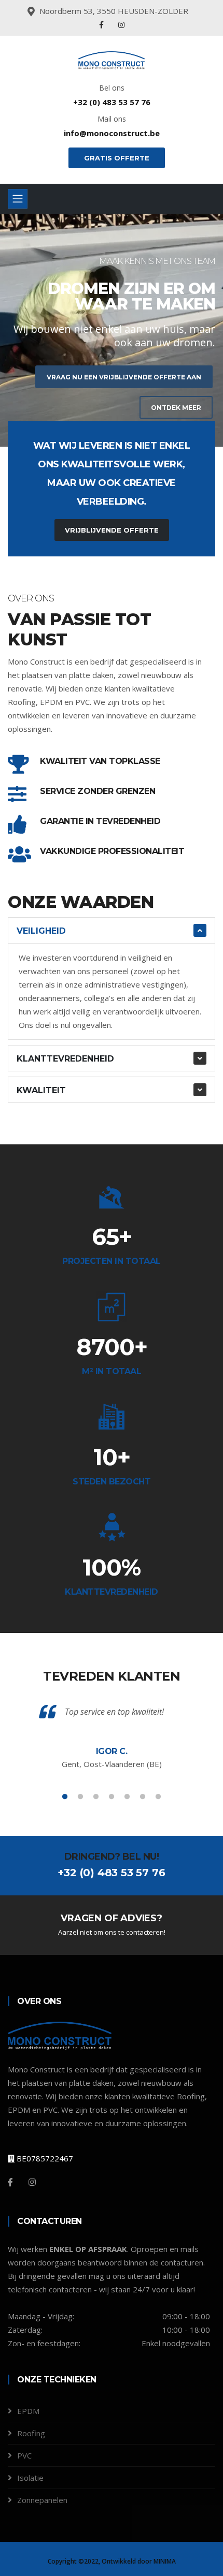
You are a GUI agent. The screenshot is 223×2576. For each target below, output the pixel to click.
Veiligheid (41, 931)
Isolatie (30, 2478)
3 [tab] (127, 410)
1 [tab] (96, 410)
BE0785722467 (44, 2158)
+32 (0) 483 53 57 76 (112, 102)
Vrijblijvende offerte (112, 530)
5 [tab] (127, 1797)
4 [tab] (112, 1797)
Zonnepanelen (42, 2500)
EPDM (28, 2411)
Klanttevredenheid (65, 1059)
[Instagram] (121, 25)
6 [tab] (143, 1797)
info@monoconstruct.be (112, 133)
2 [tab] (112, 410)
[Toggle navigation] (18, 199)
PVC (24, 2455)
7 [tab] (158, 1797)
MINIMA (165, 2561)
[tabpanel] (112, 330)
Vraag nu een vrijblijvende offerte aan (124, 377)
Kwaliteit (41, 1090)
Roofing (31, 2433)
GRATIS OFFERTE (117, 158)
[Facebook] (102, 25)
